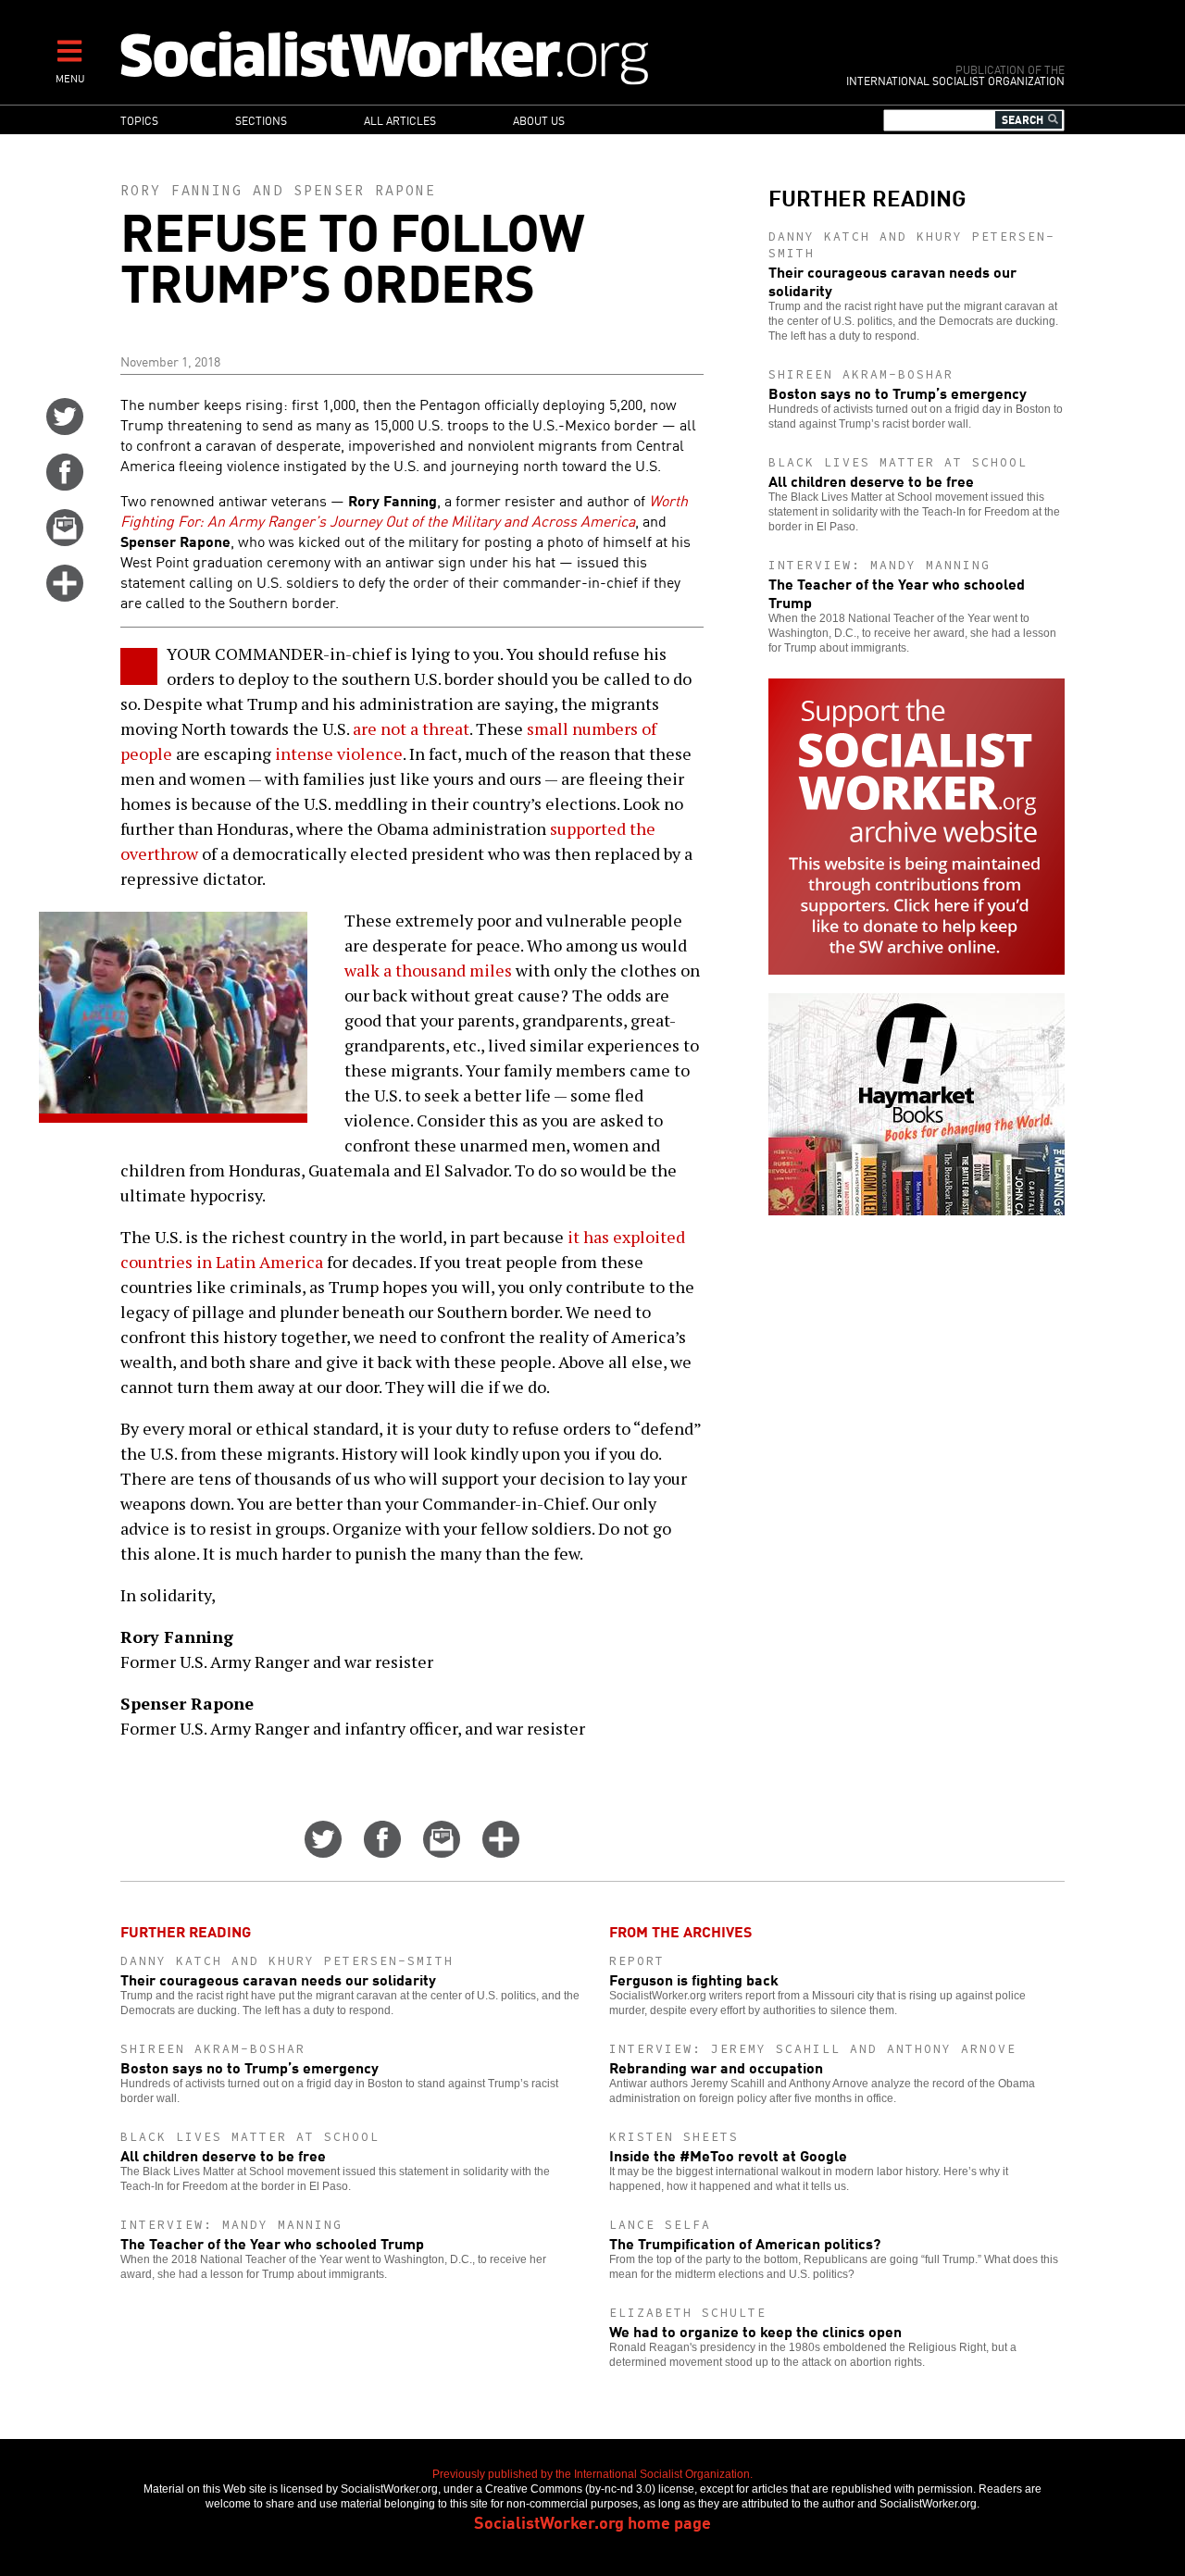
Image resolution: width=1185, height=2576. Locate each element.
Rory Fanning (181, 190)
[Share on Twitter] (65, 429)
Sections (261, 120)
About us (539, 120)
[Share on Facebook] (65, 484)
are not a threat (411, 728)
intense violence (339, 753)
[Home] (465, 57)
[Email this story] (65, 540)
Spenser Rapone (365, 190)
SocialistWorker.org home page (592, 2521)
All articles (400, 120)
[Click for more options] (65, 595)
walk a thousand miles (428, 970)
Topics (139, 120)
